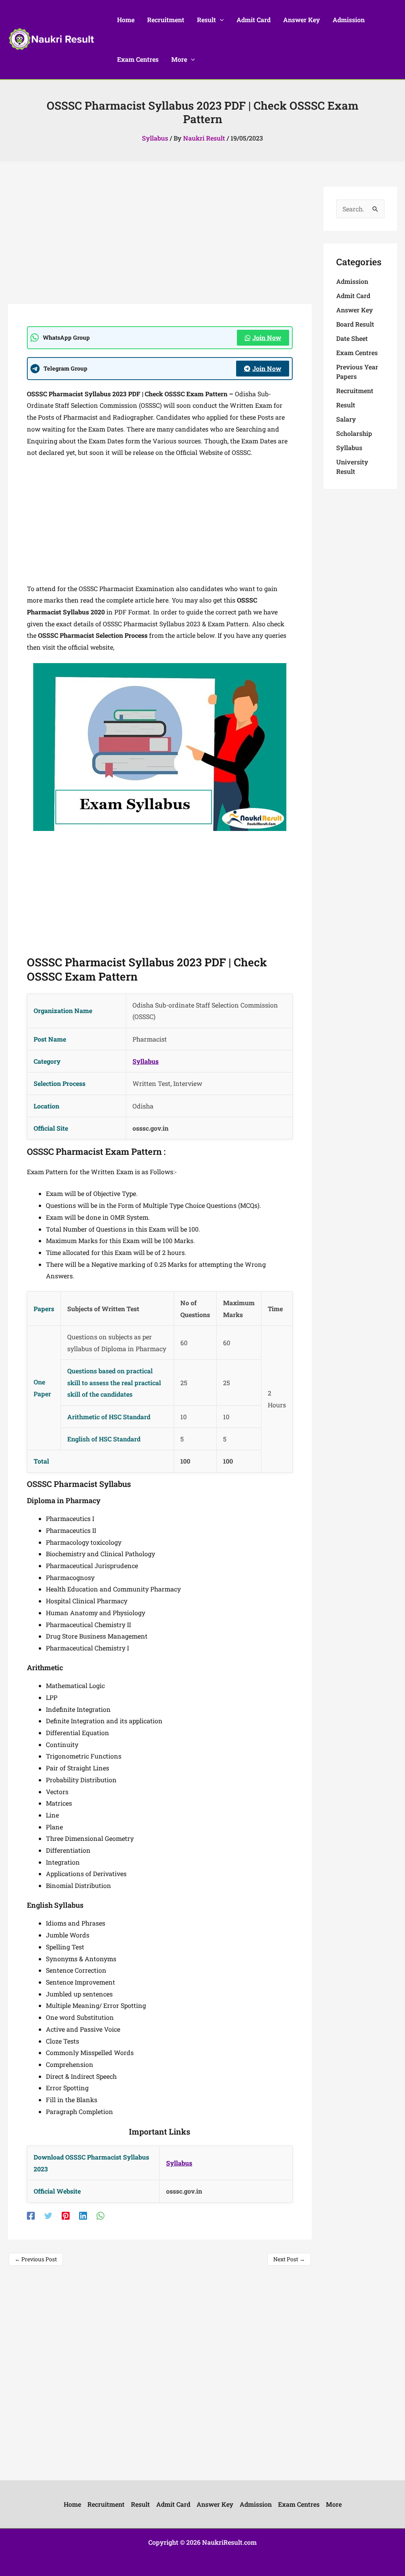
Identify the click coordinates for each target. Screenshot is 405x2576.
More (334, 2504)
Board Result (355, 324)
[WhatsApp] (100, 2215)
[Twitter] (48, 2215)
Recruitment (355, 391)
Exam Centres (357, 353)
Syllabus (155, 138)
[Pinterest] (66, 2215)
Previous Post (36, 2259)
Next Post (289, 2259)
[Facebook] (31, 2215)
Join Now (267, 337)
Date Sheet (352, 338)
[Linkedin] (83, 2215)
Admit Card (353, 296)
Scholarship (354, 433)
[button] (220, 20)
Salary (346, 419)
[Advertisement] (160, 245)
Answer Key (355, 310)
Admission (352, 281)
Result (346, 405)
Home (72, 2504)
